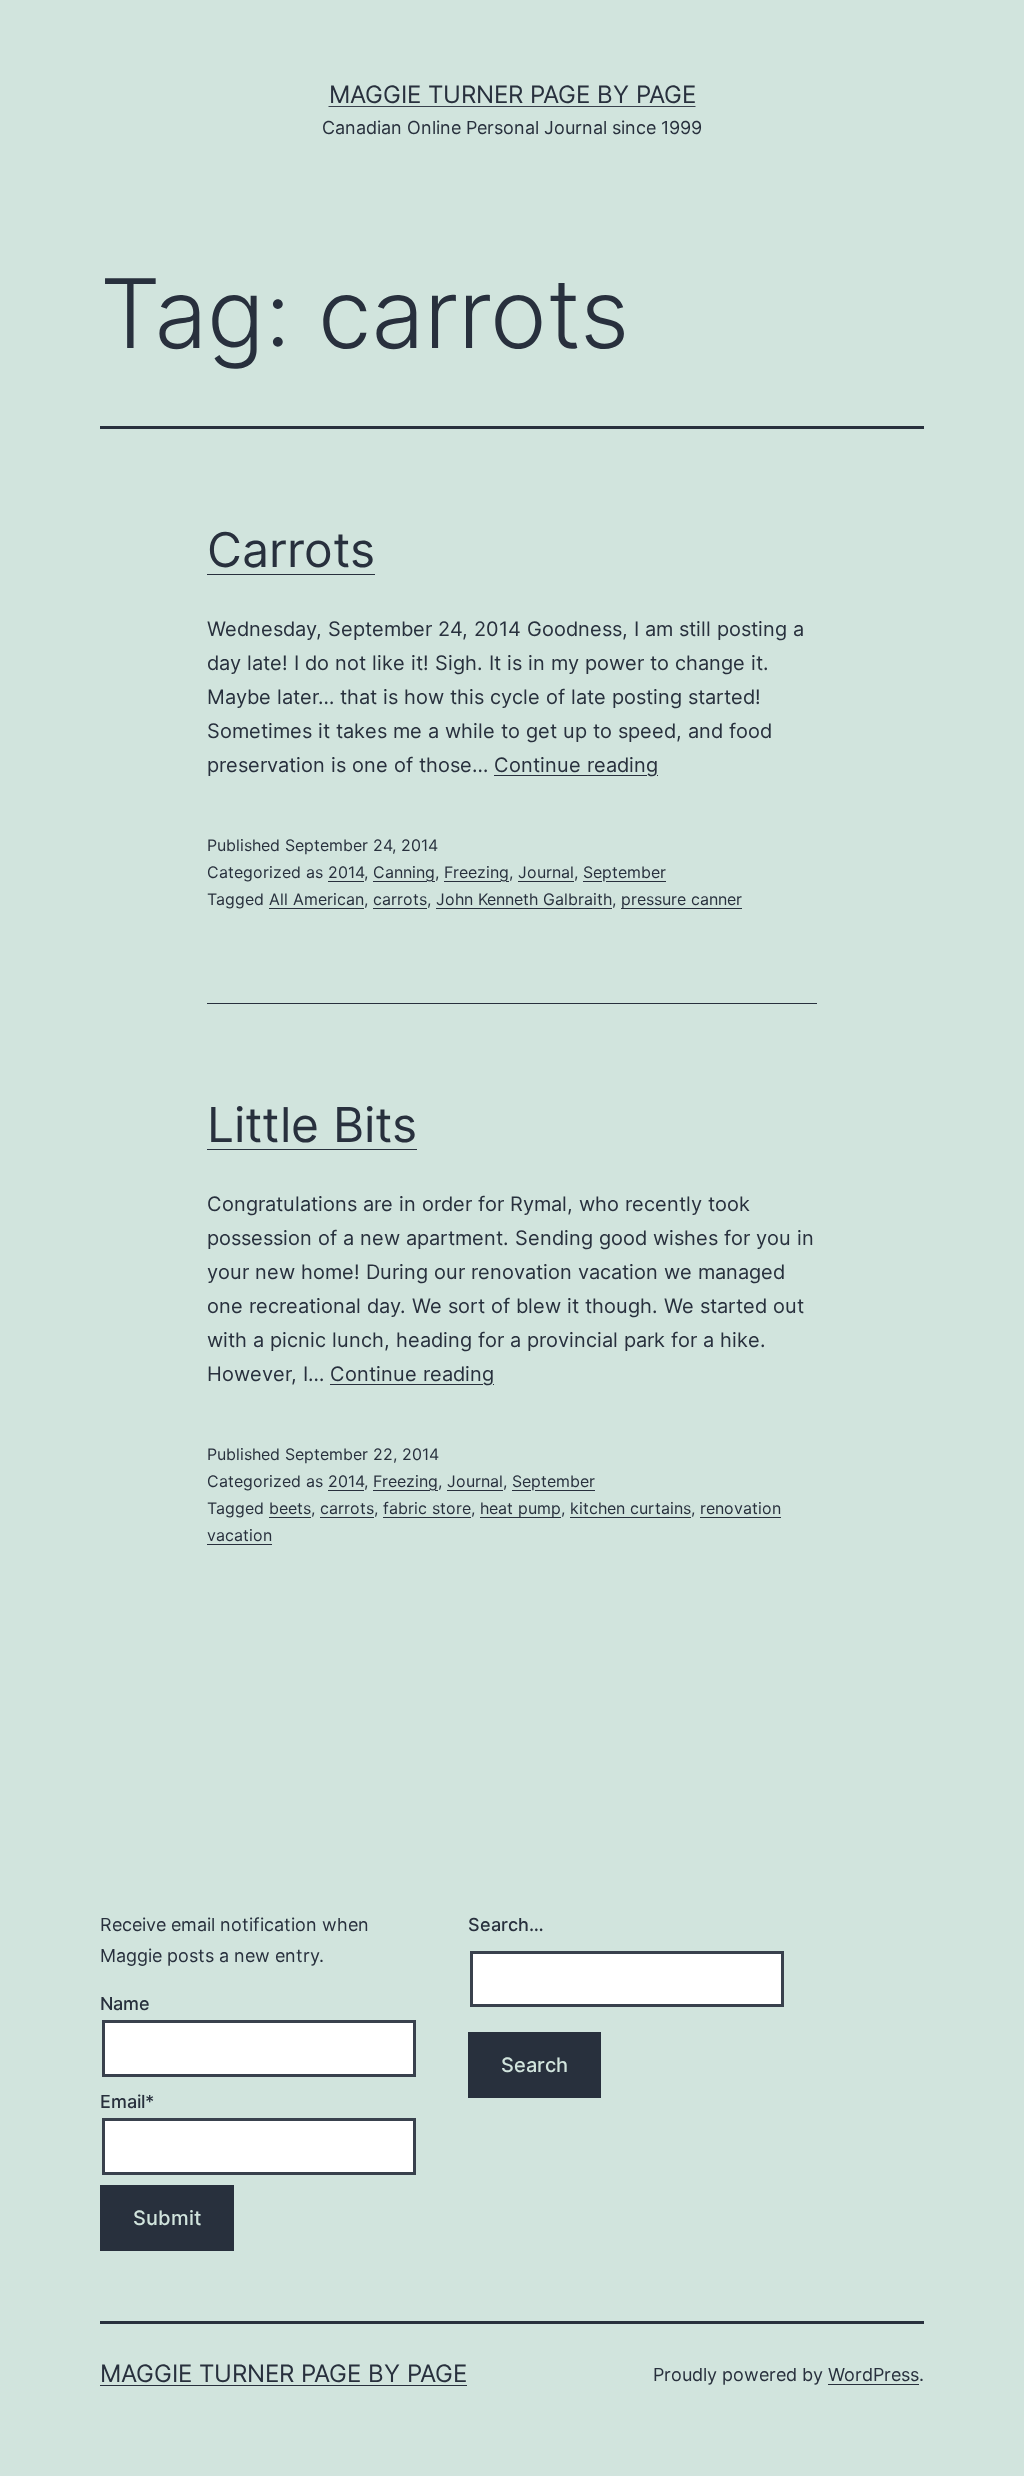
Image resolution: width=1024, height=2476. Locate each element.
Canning (404, 872)
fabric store (427, 1508)
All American (316, 899)
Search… (506, 1924)
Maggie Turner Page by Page (512, 94)
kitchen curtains (630, 1508)
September (624, 872)
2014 (346, 872)
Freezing (476, 872)
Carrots (291, 549)
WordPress (873, 2374)
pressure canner (681, 899)
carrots (400, 899)
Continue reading (576, 765)
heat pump (520, 1508)
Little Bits (312, 1124)
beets (290, 1508)
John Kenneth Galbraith (524, 899)
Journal (546, 872)
